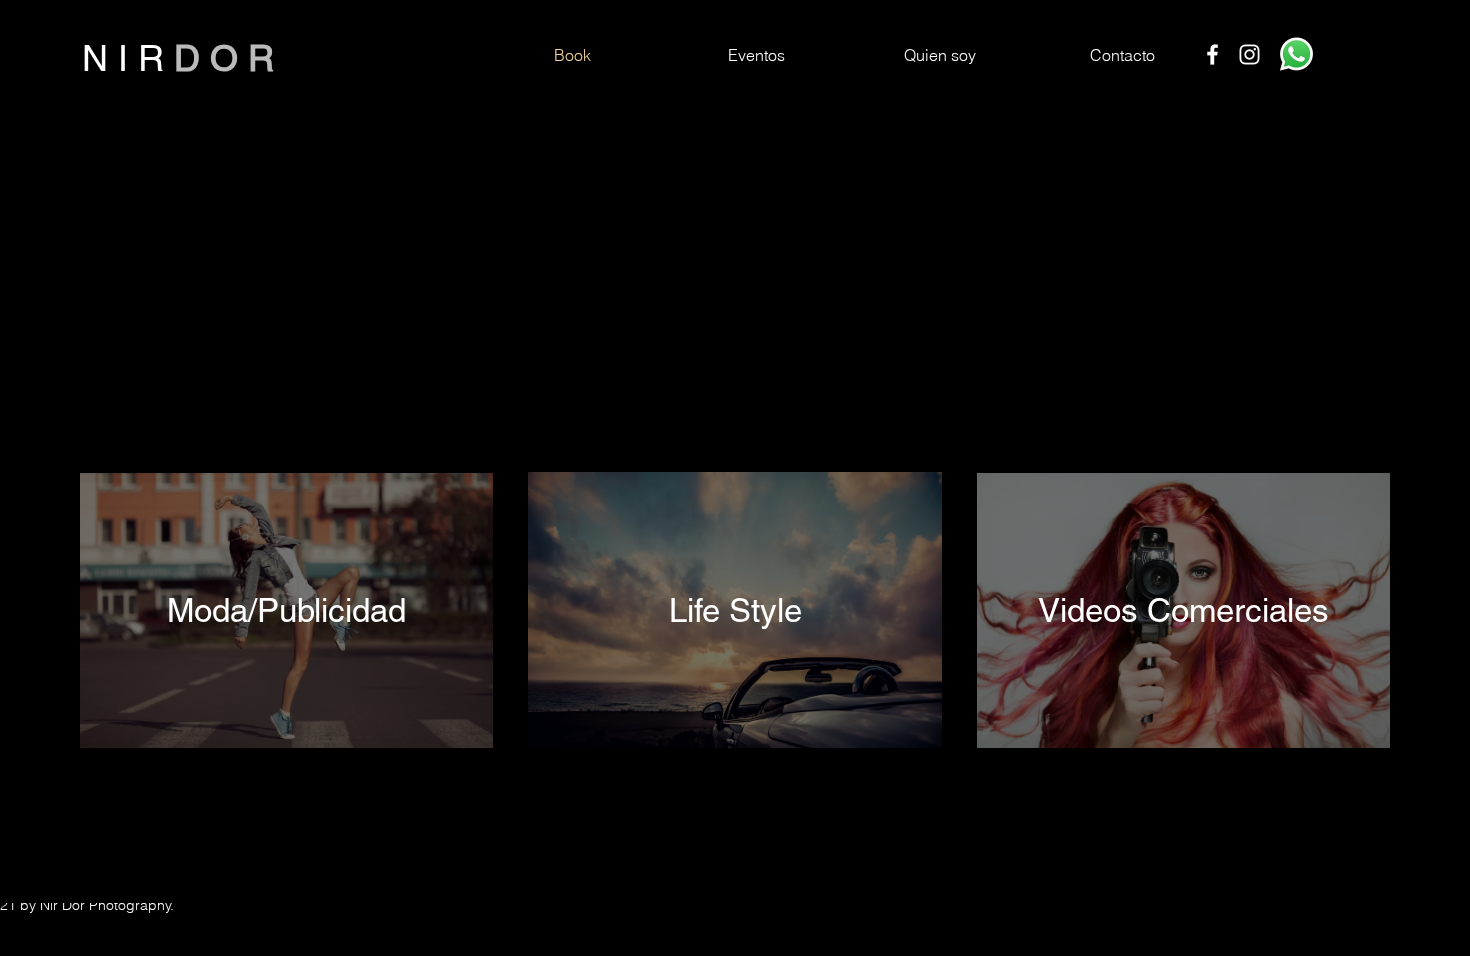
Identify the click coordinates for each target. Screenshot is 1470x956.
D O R (224, 58)
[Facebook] (1212, 54)
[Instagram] (1249, 54)
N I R (128, 58)
